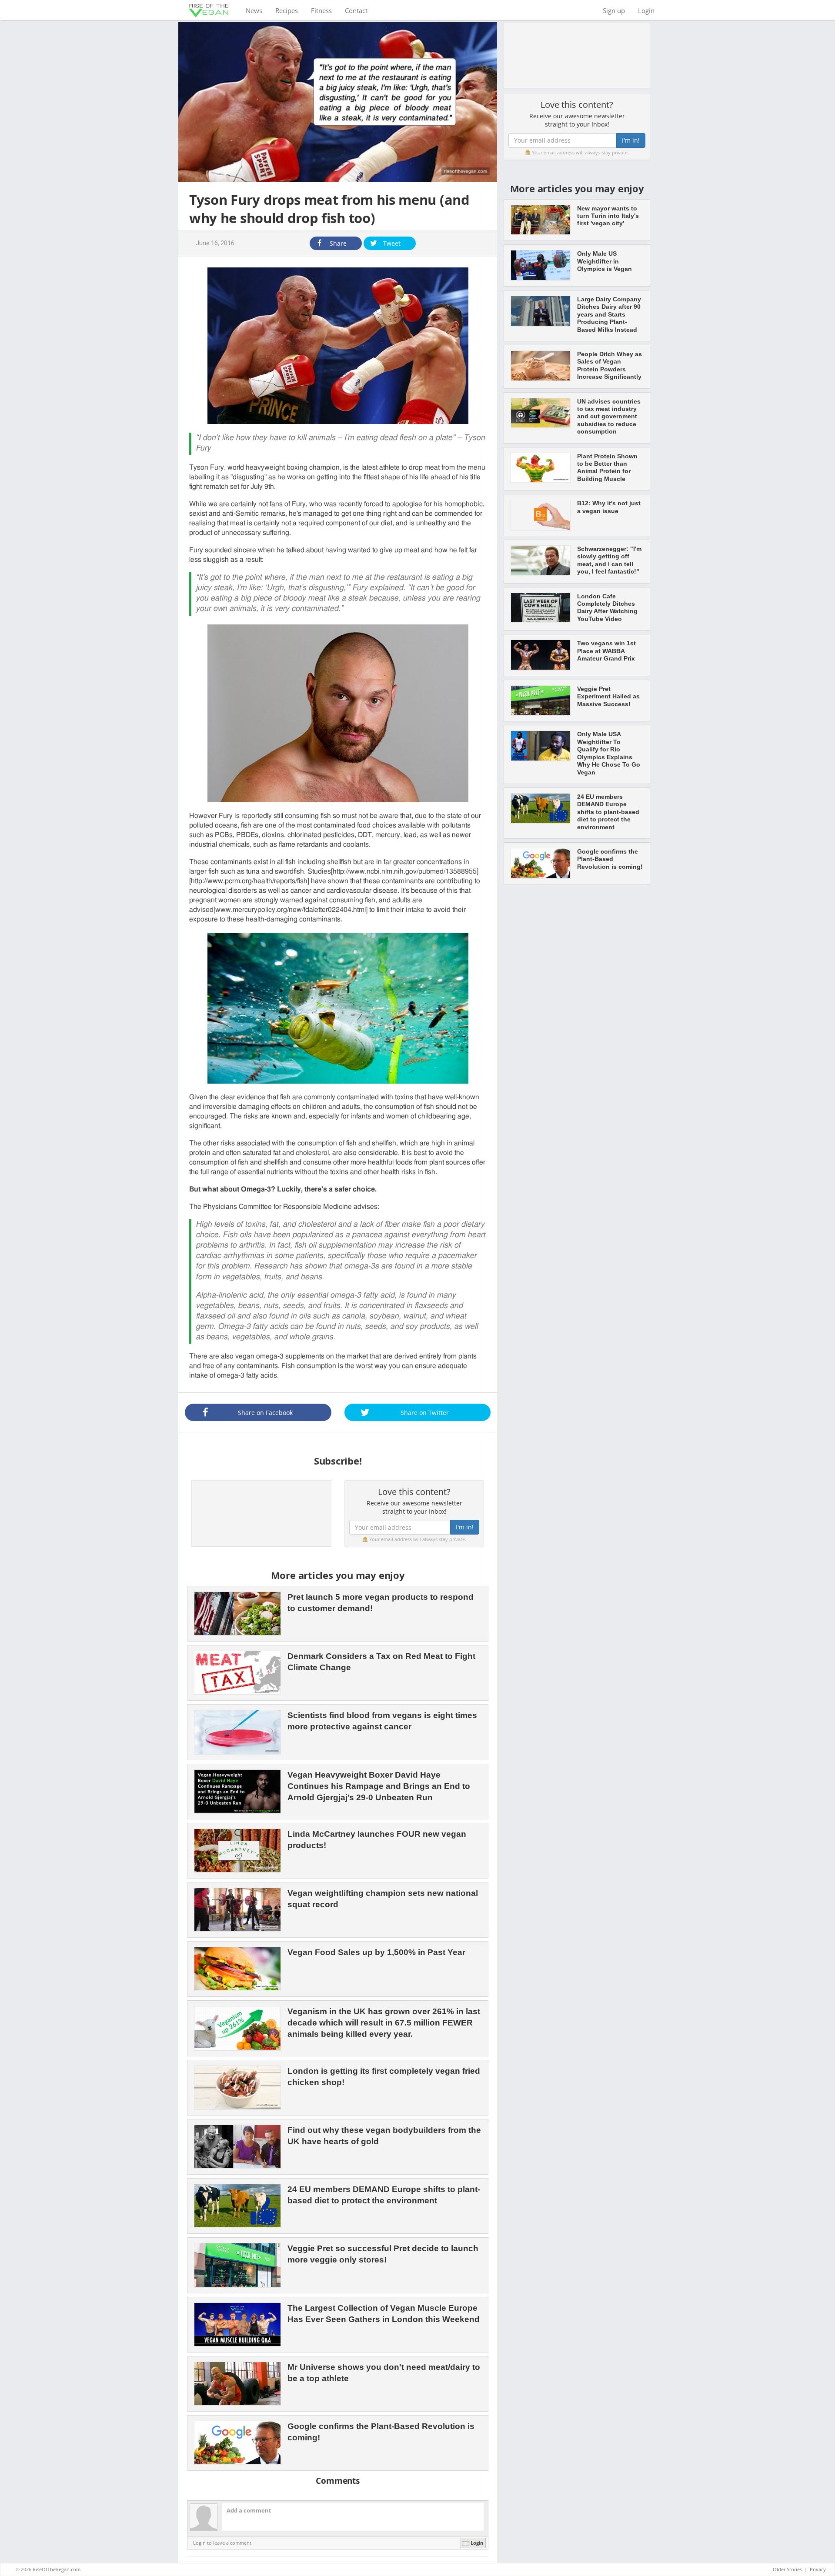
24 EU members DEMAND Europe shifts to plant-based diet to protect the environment (608, 812)
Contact (356, 10)
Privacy (818, 2569)
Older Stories (787, 2569)
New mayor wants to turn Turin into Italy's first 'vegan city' (608, 216)
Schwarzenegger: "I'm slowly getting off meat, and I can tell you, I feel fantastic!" (609, 560)
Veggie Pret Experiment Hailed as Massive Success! (608, 696)
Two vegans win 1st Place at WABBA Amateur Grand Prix (606, 651)
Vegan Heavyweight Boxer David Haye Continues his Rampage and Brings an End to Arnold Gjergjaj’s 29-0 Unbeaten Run (379, 1786)
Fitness (321, 10)
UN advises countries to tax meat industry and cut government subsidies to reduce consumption (609, 417)
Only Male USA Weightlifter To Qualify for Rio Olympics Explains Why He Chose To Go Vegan (609, 753)
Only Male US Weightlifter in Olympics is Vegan (605, 261)
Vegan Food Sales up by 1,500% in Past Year (376, 1952)
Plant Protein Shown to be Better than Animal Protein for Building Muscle (607, 467)
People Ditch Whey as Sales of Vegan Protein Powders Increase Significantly (610, 365)
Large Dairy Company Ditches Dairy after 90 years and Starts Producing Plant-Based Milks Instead (609, 314)
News (257, 10)
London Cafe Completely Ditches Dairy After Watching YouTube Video (607, 607)
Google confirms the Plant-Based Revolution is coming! (610, 859)
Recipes (287, 10)
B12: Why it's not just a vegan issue (609, 507)
